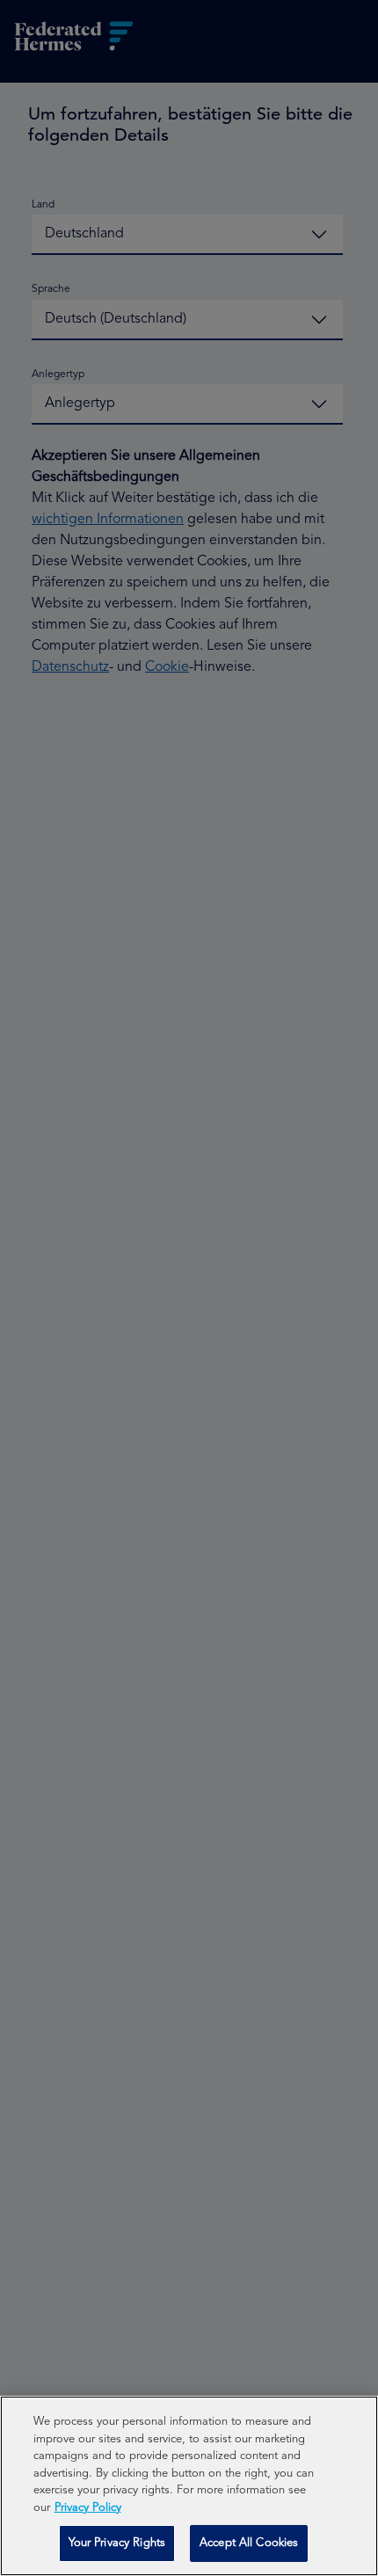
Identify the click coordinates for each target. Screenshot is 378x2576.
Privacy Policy (88, 2508)
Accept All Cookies (249, 2543)
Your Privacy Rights (117, 2543)
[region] (189, 2486)
